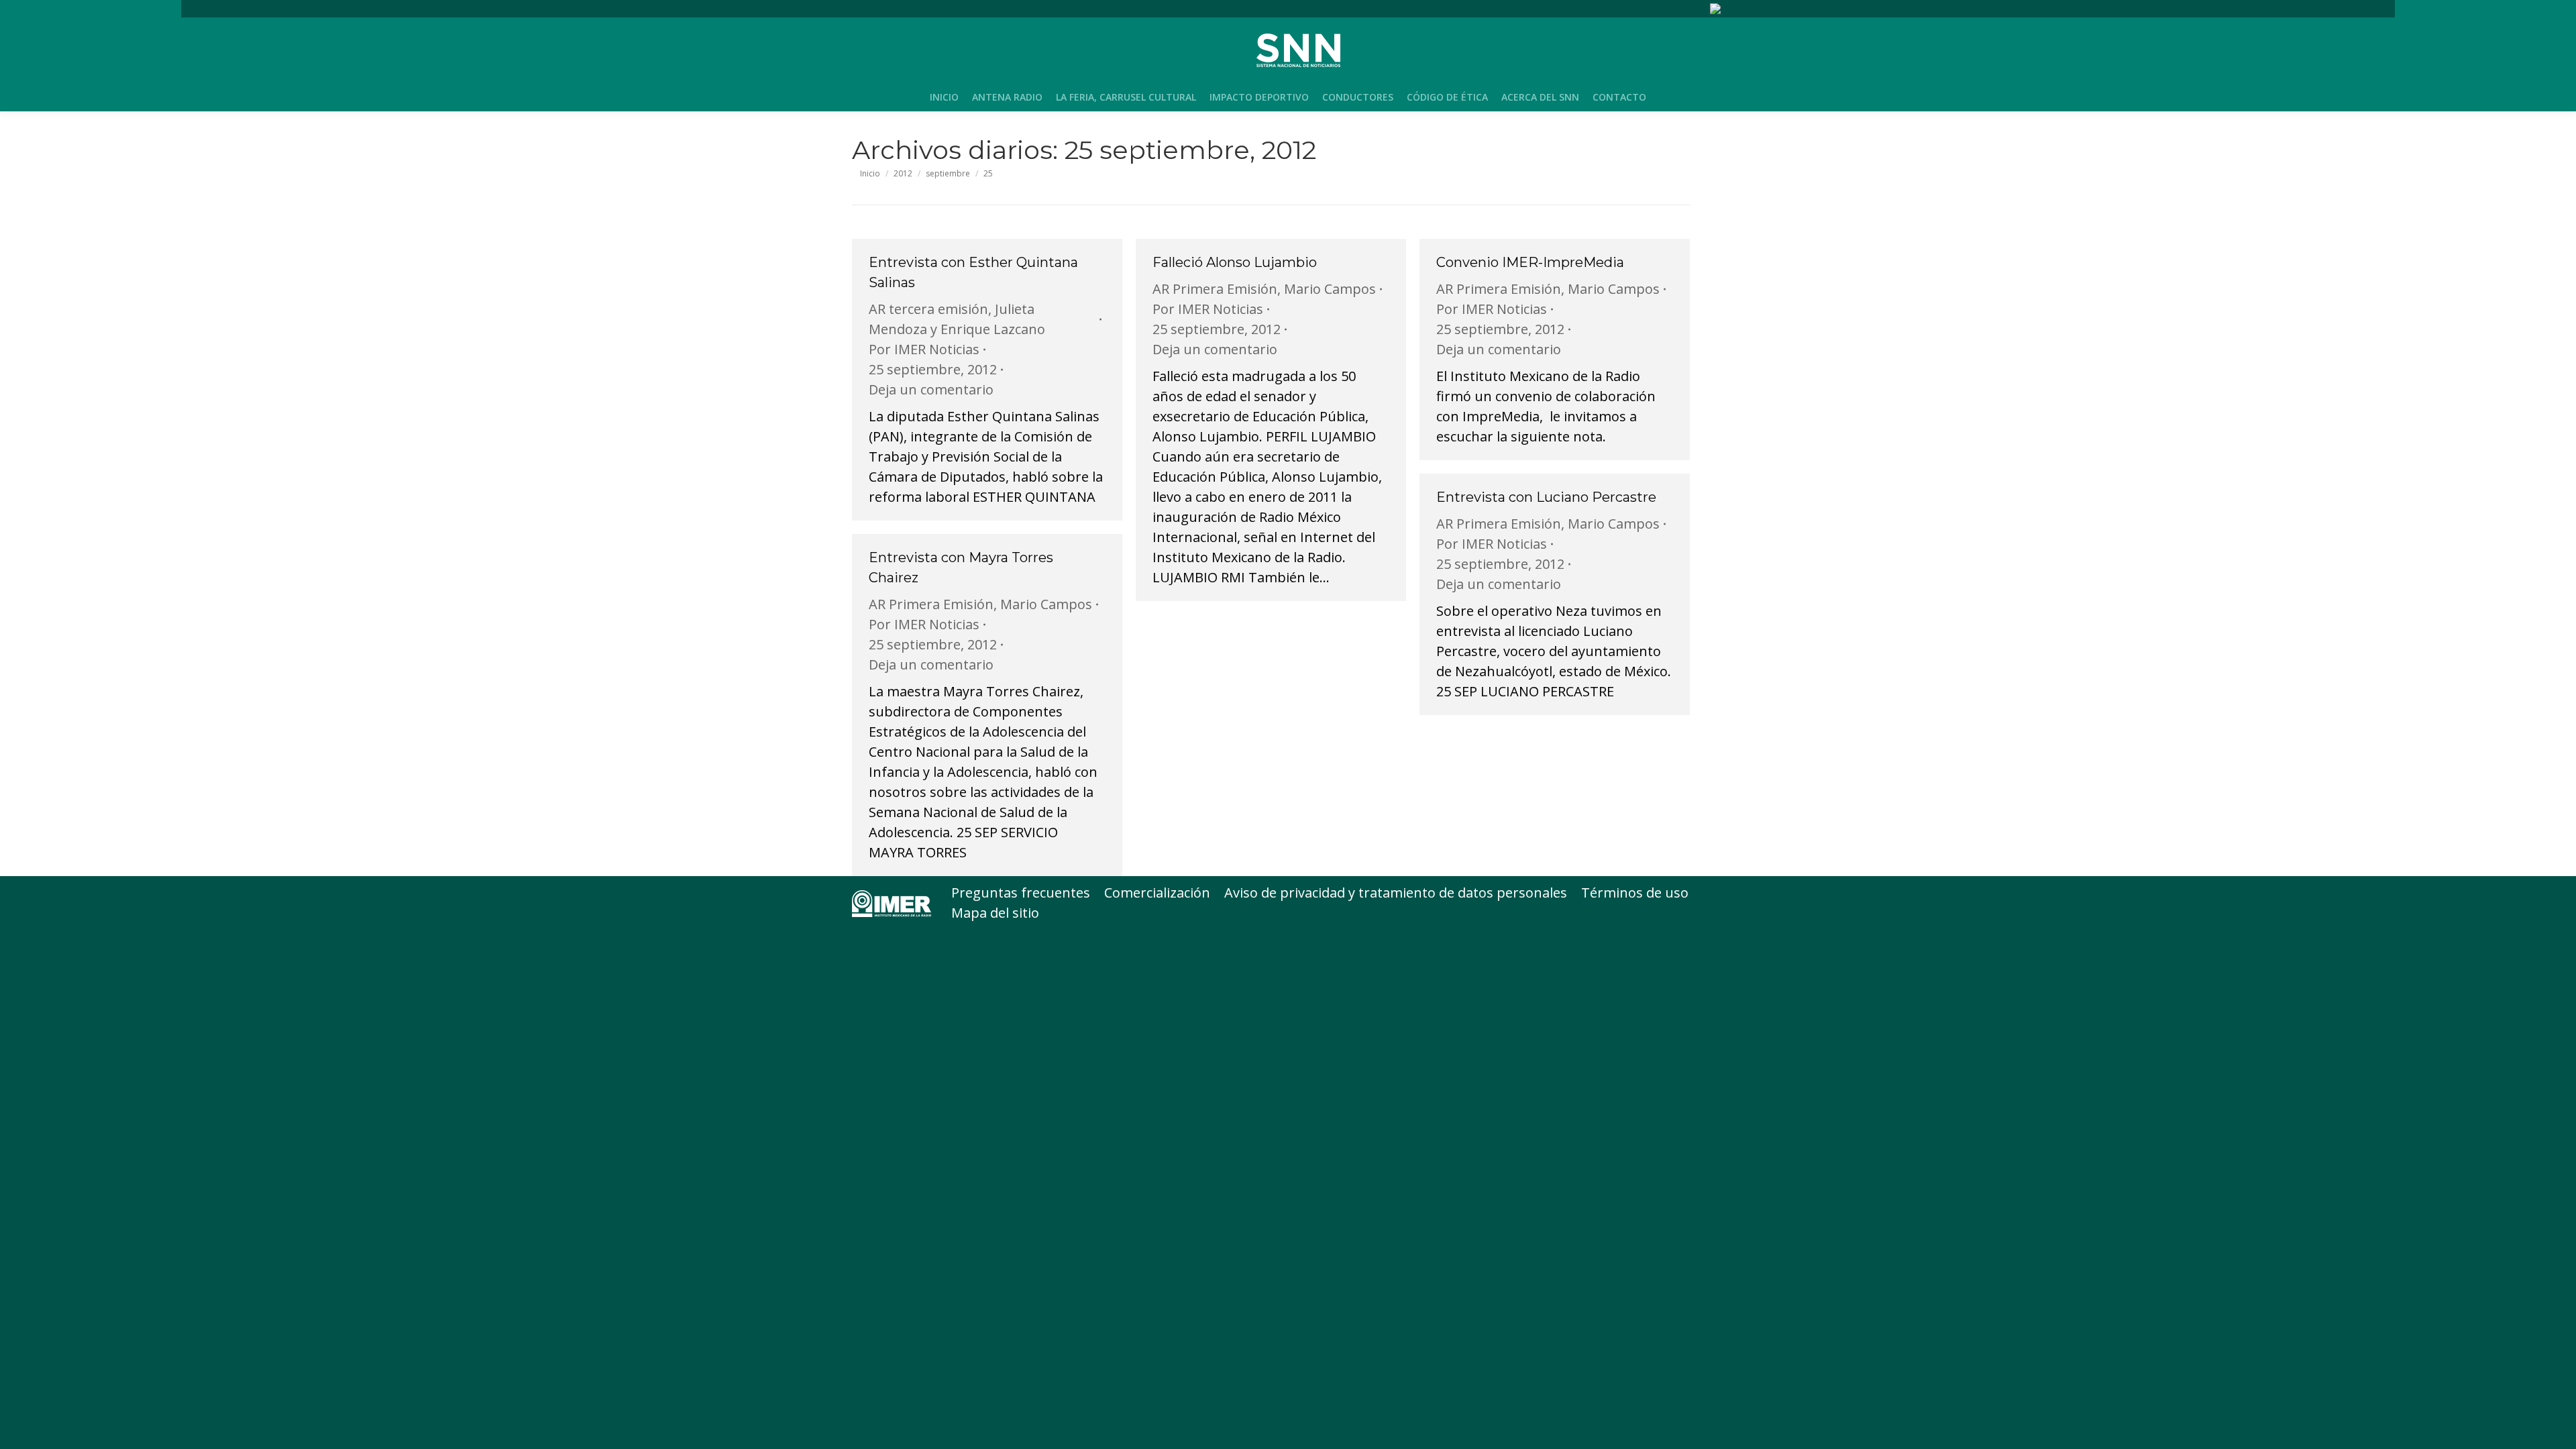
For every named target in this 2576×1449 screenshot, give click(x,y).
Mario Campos (1330, 289)
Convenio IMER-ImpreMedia (1530, 262)
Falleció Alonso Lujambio (1235, 262)
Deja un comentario (931, 389)
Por (924, 349)
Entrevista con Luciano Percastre (1546, 497)
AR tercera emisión (928, 309)
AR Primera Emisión (1215, 289)
